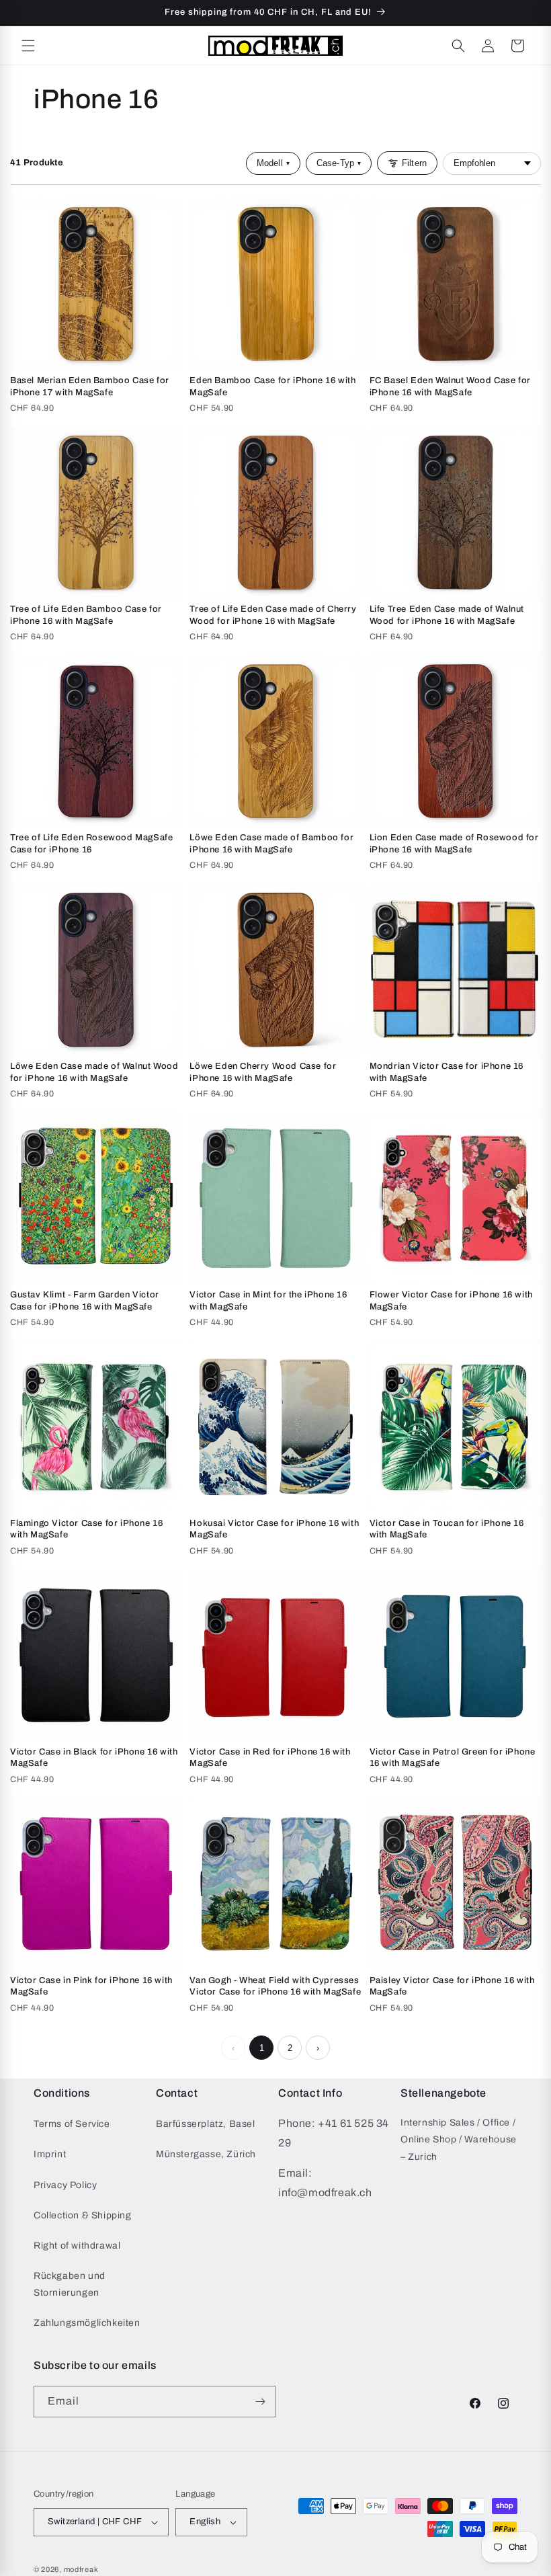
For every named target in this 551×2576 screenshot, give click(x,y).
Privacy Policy (65, 2185)
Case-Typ (339, 163)
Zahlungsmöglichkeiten (87, 2323)
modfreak (81, 2569)
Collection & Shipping (83, 2215)
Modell (273, 163)
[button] (28, 46)
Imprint (50, 2154)
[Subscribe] (260, 2402)
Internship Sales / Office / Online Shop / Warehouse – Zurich (459, 2139)
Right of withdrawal (77, 2246)
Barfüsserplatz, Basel (206, 2124)
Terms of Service (72, 2124)
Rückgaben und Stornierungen (70, 2284)
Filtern (414, 163)
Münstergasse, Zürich (206, 2154)
